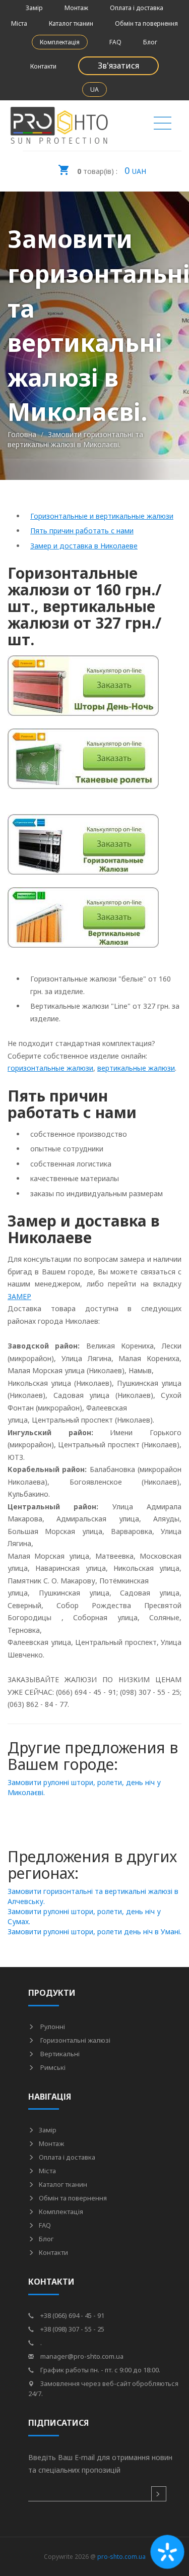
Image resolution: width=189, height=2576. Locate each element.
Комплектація (60, 42)
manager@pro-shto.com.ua (81, 2356)
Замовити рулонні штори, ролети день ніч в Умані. (94, 1931)
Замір (34, 8)
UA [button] (94, 89)
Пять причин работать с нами (82, 531)
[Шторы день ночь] (83, 691)
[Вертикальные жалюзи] (83, 923)
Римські (52, 2067)
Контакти (43, 66)
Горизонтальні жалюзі (75, 2040)
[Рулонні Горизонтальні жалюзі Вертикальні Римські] (163, 126)
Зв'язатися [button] (118, 66)
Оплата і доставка (137, 8)
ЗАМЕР (19, 1296)
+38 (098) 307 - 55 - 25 (72, 2329)
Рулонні (52, 2027)
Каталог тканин (71, 23)
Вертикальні (59, 2054)
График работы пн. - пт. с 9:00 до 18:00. (100, 2370)
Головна (22, 434)
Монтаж (76, 8)
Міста (19, 23)
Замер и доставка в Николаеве (84, 546)
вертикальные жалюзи (136, 1068)
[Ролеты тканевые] (83, 764)
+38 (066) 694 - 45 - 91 (72, 2315)
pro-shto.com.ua (121, 2557)
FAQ (115, 42)
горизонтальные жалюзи (50, 1068)
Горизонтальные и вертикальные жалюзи (102, 516)
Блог (150, 42)
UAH (112, 170)
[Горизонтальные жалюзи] (83, 850)
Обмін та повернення (146, 23)
